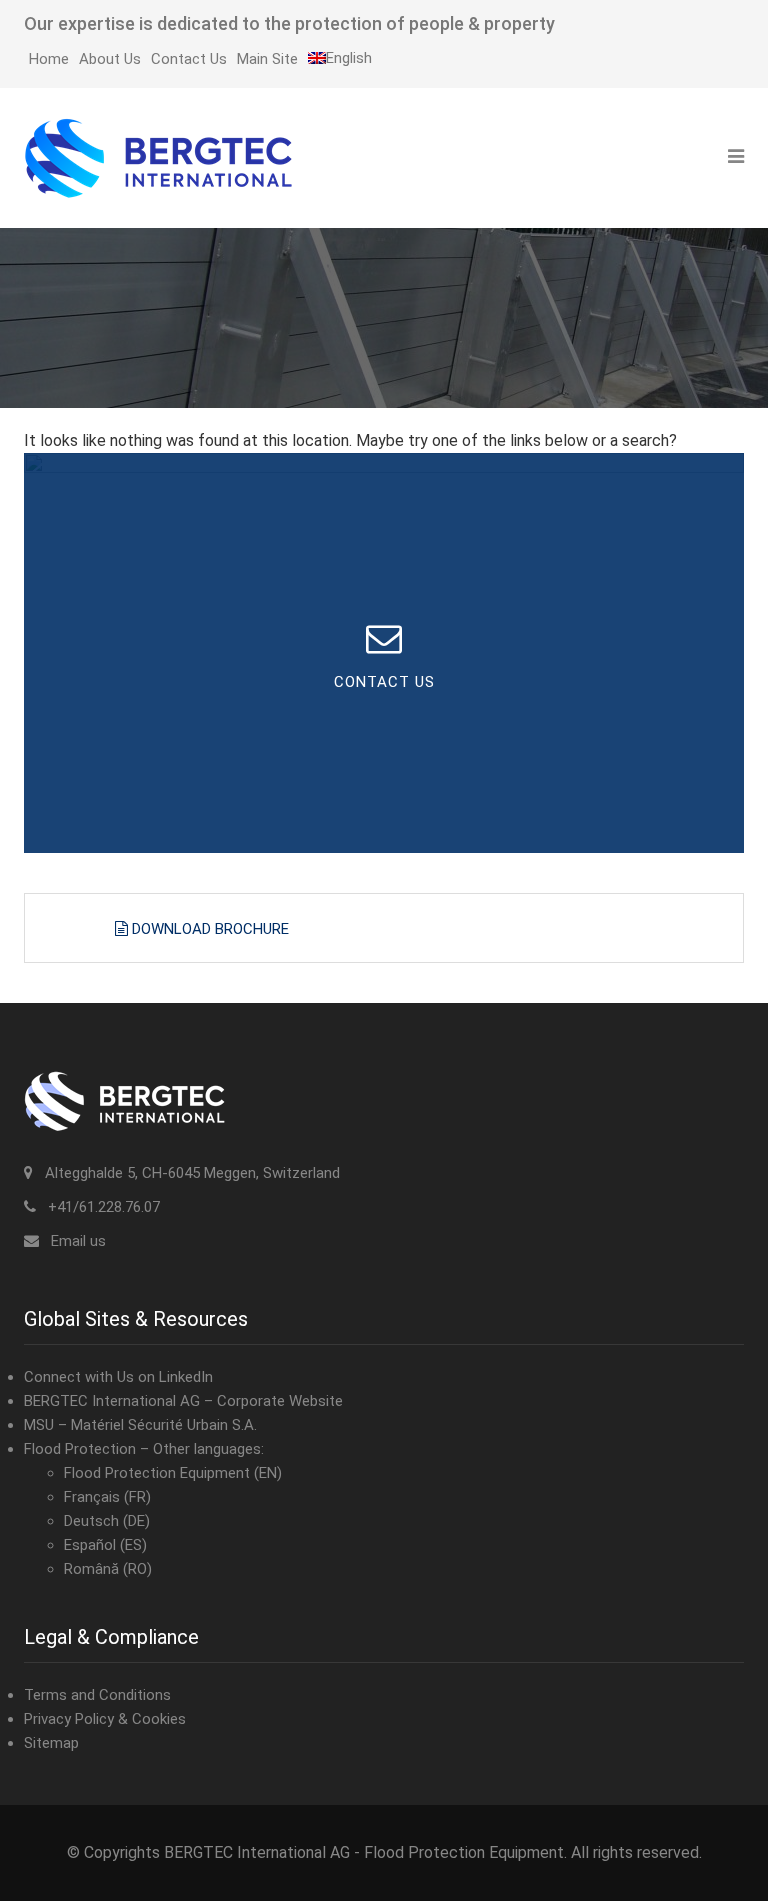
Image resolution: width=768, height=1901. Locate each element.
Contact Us (189, 59)
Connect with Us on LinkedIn (118, 1377)
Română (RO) (108, 1569)
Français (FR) (107, 1497)
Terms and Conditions (97, 1695)
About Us (110, 59)
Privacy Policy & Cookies (105, 1719)
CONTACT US (384, 682)
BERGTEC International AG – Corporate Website (183, 1401)
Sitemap (51, 1743)
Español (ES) (105, 1545)
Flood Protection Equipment (157, 1473)
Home (49, 59)
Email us (78, 1241)
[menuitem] (340, 58)
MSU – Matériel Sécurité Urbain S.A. (140, 1425)
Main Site (267, 59)
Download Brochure (208, 929)
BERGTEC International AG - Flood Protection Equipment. (365, 1852)
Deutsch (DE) (107, 1521)
